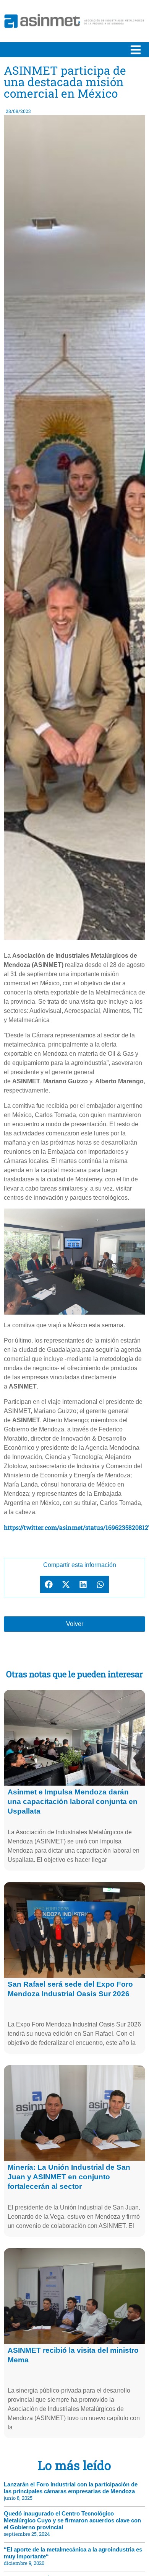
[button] (49, 1584)
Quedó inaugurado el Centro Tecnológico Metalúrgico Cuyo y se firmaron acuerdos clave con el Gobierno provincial (72, 2520)
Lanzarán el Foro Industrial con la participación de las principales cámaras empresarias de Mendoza (71, 2488)
